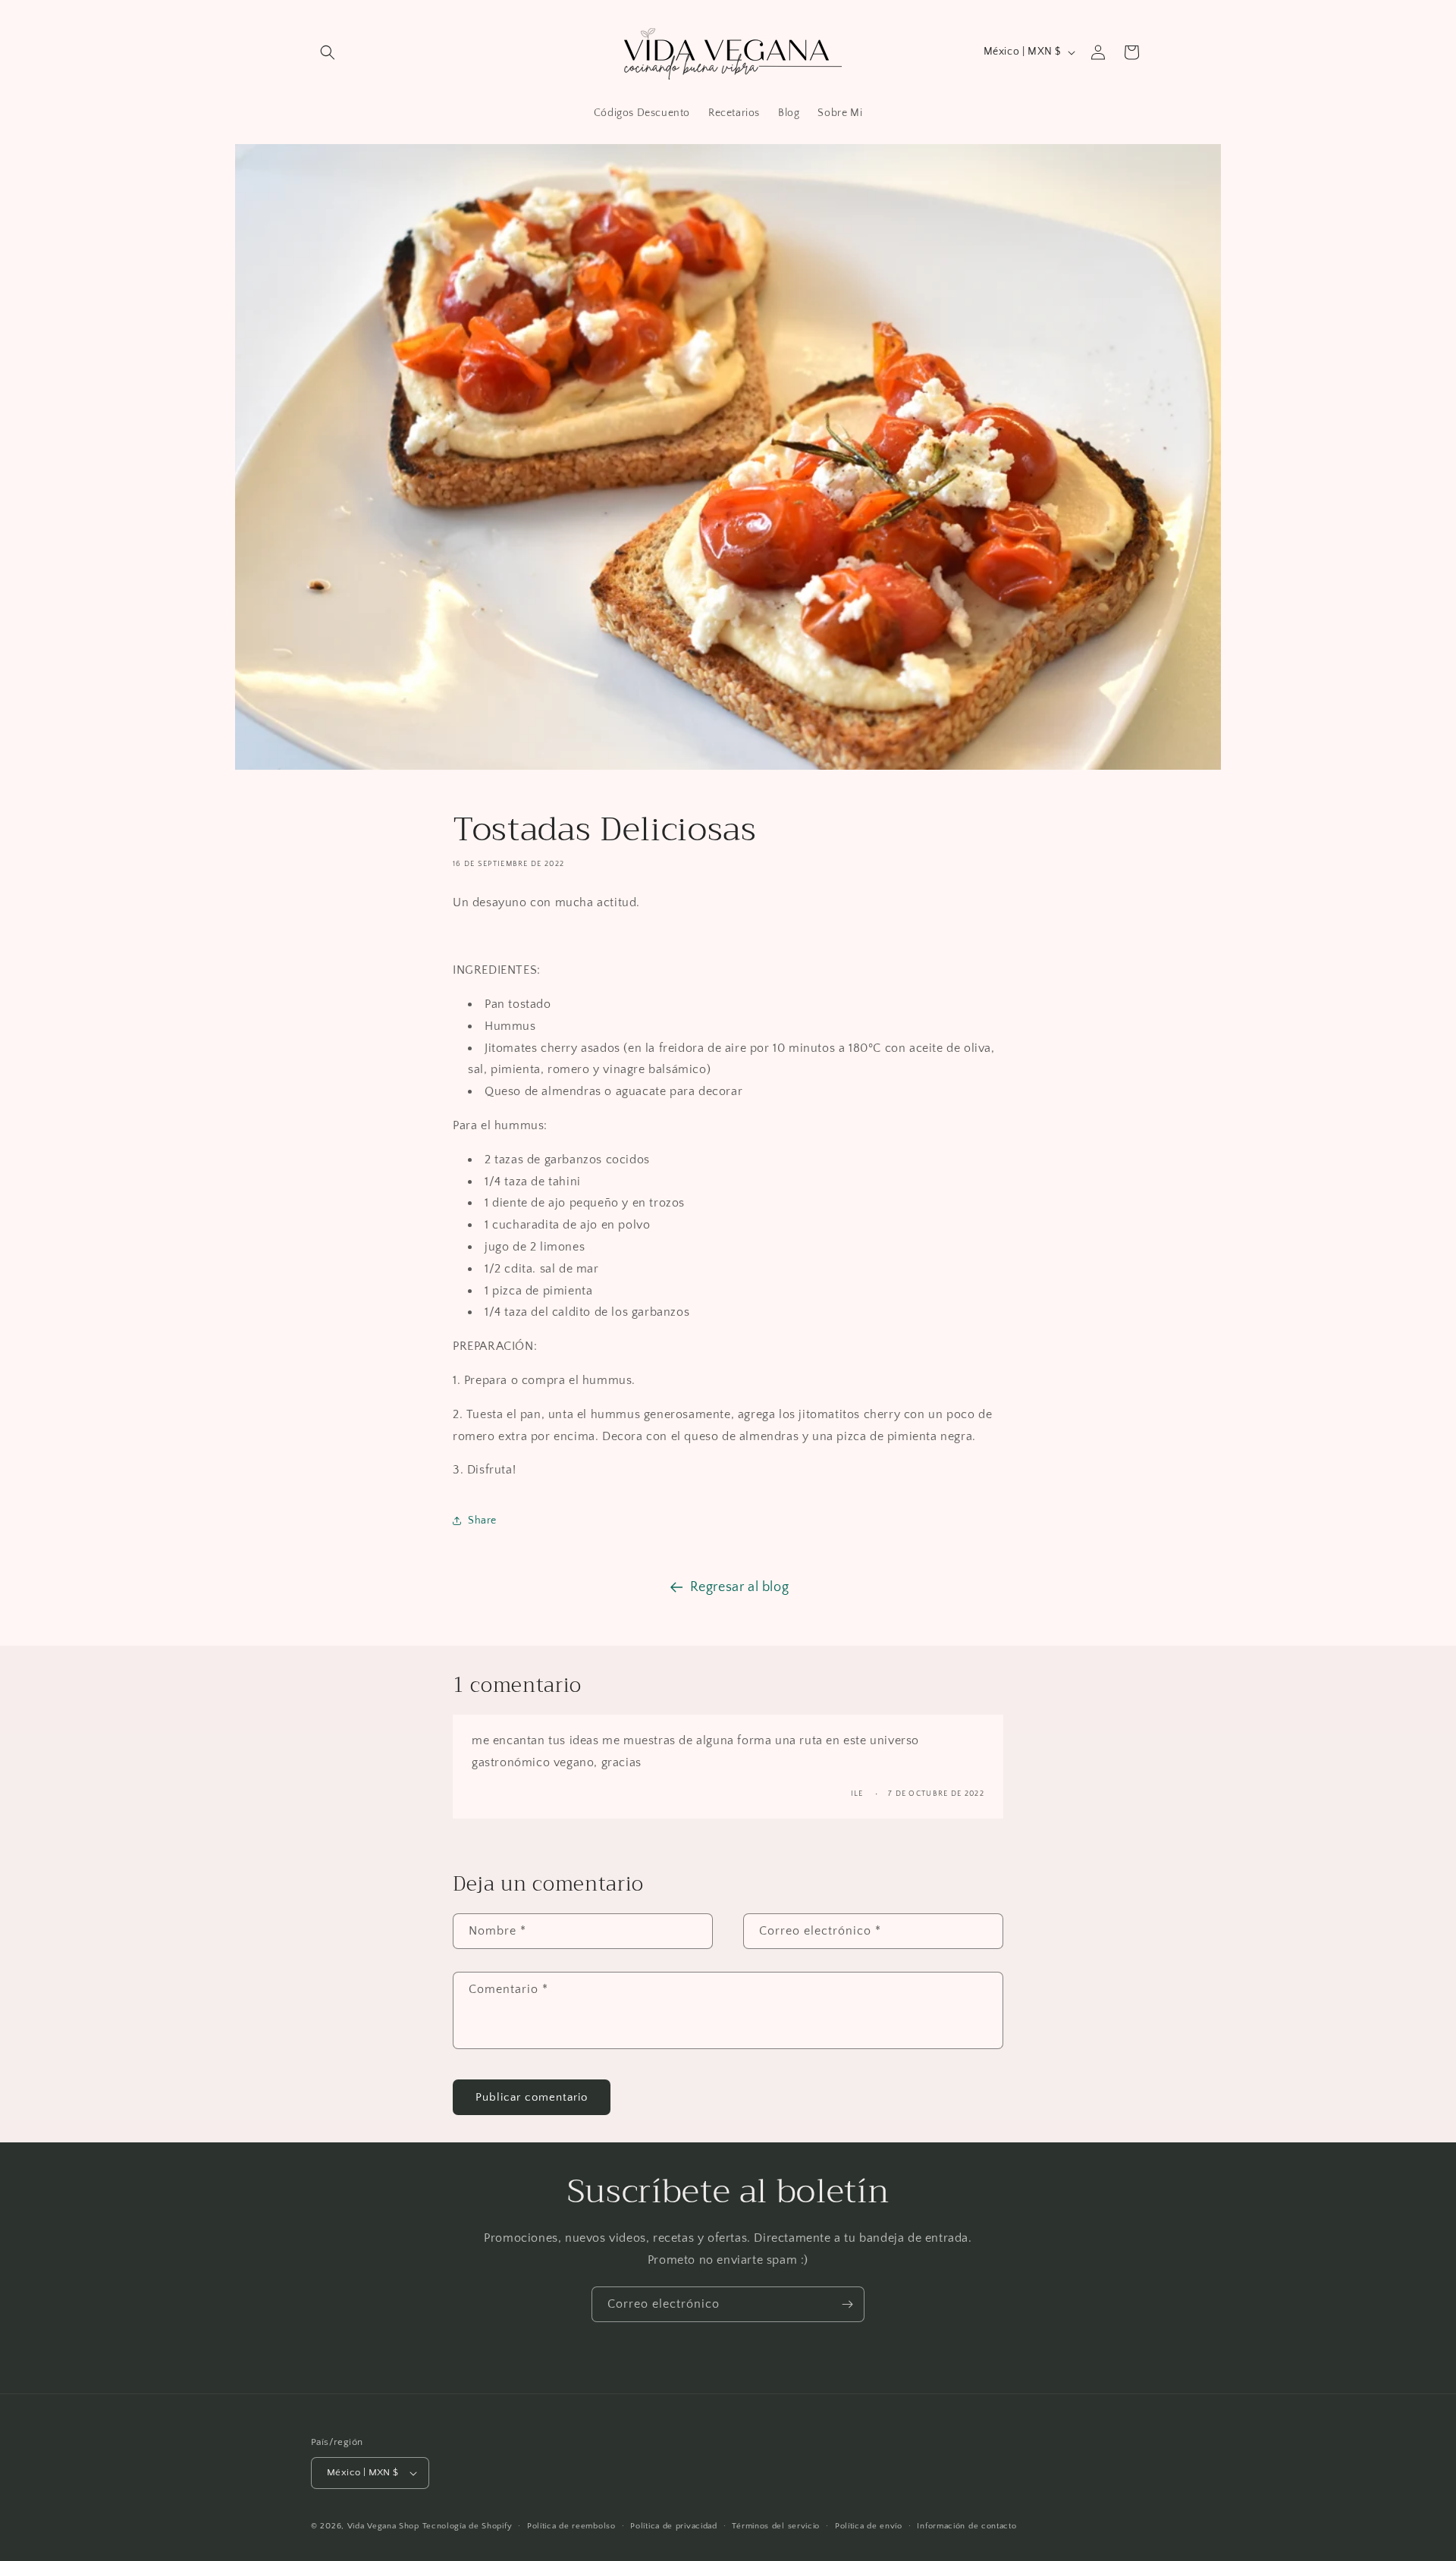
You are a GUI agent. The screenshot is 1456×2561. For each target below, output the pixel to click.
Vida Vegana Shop (383, 2526)
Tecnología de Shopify (468, 2526)
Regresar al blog (740, 1587)
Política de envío (869, 2526)
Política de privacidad (673, 2526)
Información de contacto (966, 2526)
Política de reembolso (571, 2526)
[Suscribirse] (847, 2304)
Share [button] (482, 1521)
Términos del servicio (776, 2526)
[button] (328, 52)
